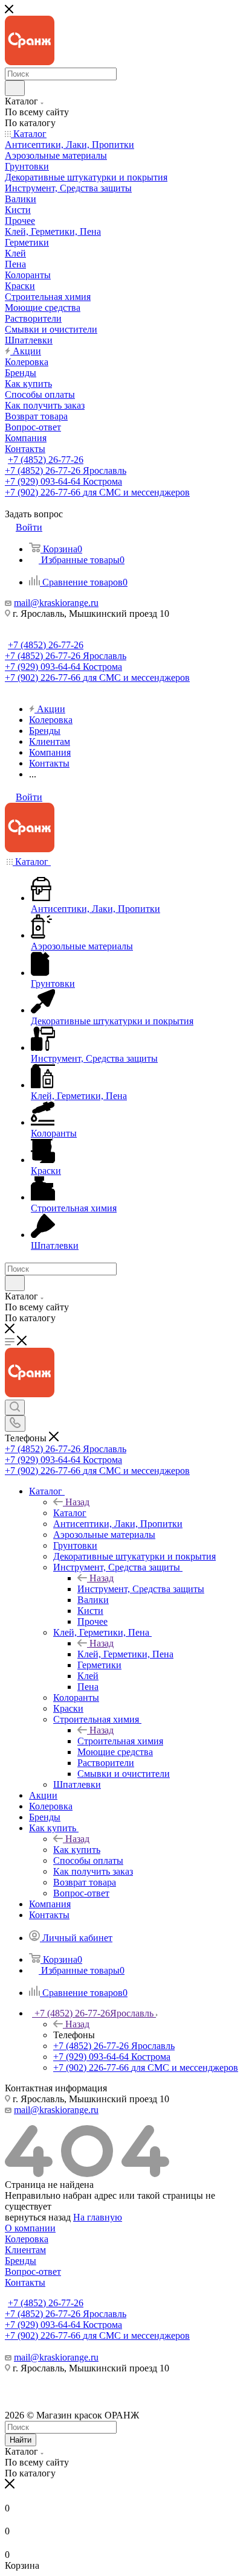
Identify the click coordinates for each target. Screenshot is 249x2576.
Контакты (25, 2282)
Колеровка (27, 2239)
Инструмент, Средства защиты (141, 1589)
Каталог (70, 1513)
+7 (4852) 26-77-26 (46, 460)
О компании (30, 2228)
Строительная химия (120, 1741)
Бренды (21, 2261)
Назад (77, 1502)
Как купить (77, 1850)
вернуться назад (38, 2217)
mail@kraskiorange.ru (56, 603)
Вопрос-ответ (33, 2272)
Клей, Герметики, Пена (125, 1654)
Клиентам (25, 2250)
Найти (21, 2440)
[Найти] (15, 88)
